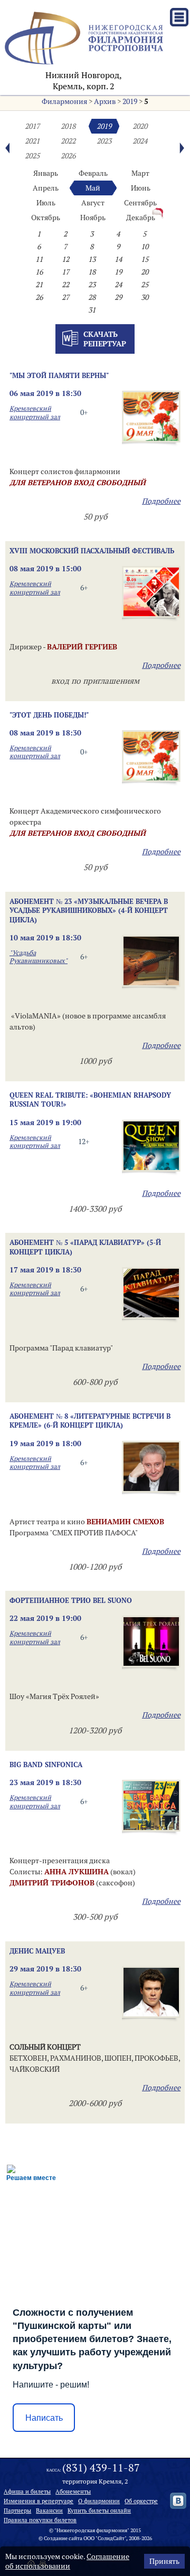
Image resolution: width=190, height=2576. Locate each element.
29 (118, 297)
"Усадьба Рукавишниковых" (39, 957)
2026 (68, 156)
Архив (105, 101)
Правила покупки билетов (40, 2520)
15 (145, 259)
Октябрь (46, 218)
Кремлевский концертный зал (35, 412)
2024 (140, 141)
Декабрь (141, 218)
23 (92, 285)
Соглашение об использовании (67, 2561)
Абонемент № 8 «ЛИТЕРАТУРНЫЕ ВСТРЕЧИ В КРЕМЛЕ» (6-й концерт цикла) (90, 1421)
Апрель (46, 188)
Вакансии (49, 2511)
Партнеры (17, 2511)
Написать (44, 2418)
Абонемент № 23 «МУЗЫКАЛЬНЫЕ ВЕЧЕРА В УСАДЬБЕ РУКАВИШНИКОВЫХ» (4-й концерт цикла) (89, 910)
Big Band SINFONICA (46, 1764)
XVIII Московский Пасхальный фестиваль (92, 551)
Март (140, 173)
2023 (104, 141)
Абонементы (73, 2492)
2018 (68, 126)
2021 (32, 141)
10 (145, 247)
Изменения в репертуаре (39, 2501)
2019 (130, 101)
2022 (68, 141)
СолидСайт (111, 2538)
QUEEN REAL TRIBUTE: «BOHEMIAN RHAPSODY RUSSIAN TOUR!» (90, 1100)
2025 (32, 156)
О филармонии (99, 2501)
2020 (140, 126)
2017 (32, 126)
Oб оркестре (141, 2501)
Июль (46, 203)
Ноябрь (93, 218)
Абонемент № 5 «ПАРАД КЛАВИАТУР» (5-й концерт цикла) (85, 1247)
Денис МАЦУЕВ (37, 1951)
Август (93, 203)
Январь (46, 173)
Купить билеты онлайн (99, 2511)
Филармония (64, 101)
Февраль (93, 173)
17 (65, 272)
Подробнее (161, 501)
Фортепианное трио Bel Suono (71, 1600)
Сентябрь (140, 203)
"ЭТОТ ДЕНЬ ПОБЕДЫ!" (49, 715)
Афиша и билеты (27, 2492)
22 (65, 285)
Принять (164, 2561)
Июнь (141, 188)
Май (93, 188)
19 (118, 272)
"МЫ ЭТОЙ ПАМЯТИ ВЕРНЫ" (59, 375)
